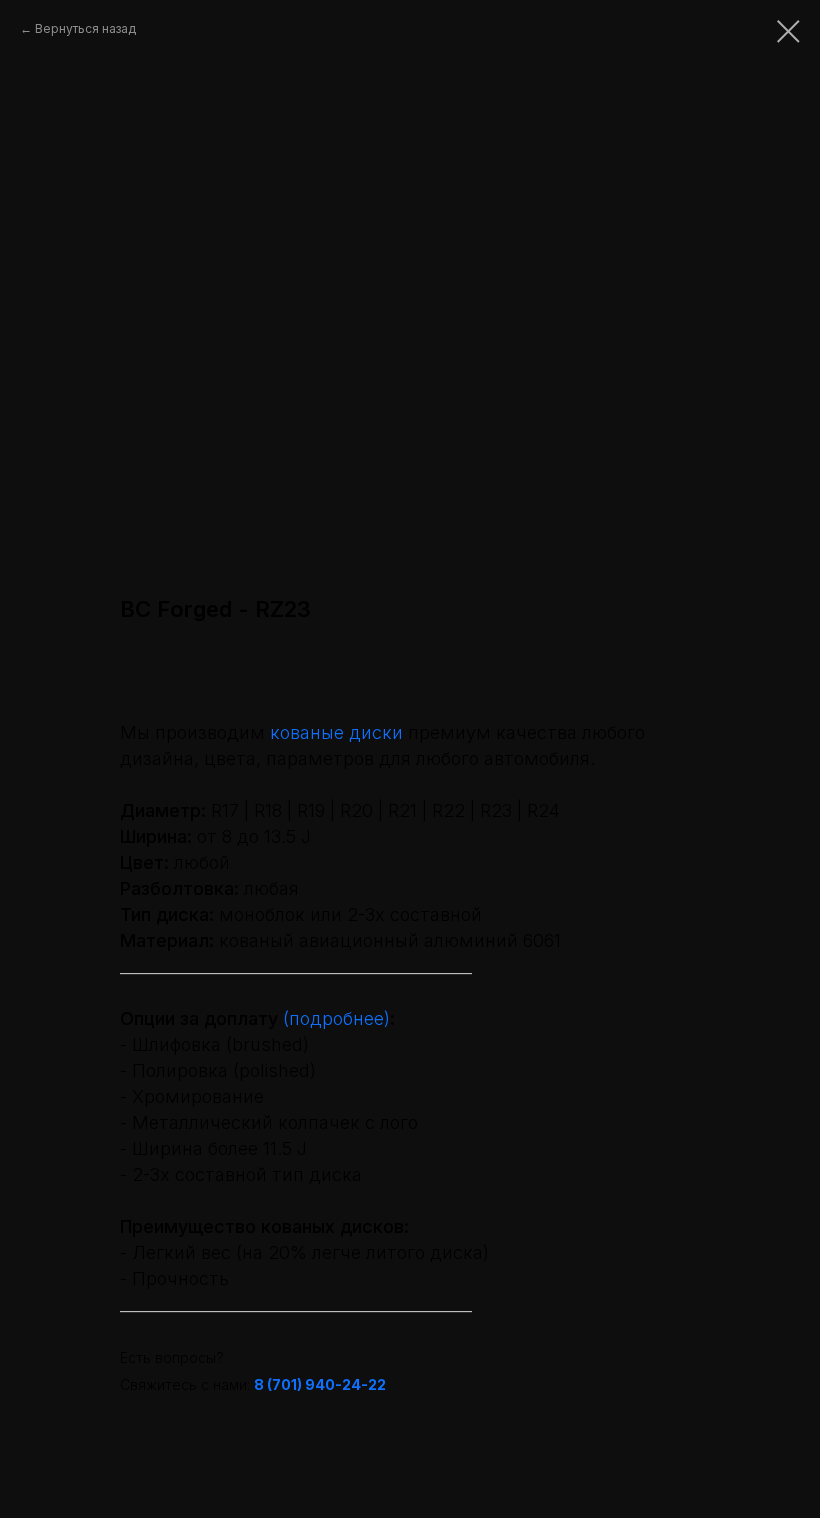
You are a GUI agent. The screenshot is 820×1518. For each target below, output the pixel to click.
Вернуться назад (85, 28)
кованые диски (336, 732)
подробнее (336, 1018)
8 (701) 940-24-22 (320, 1384)
